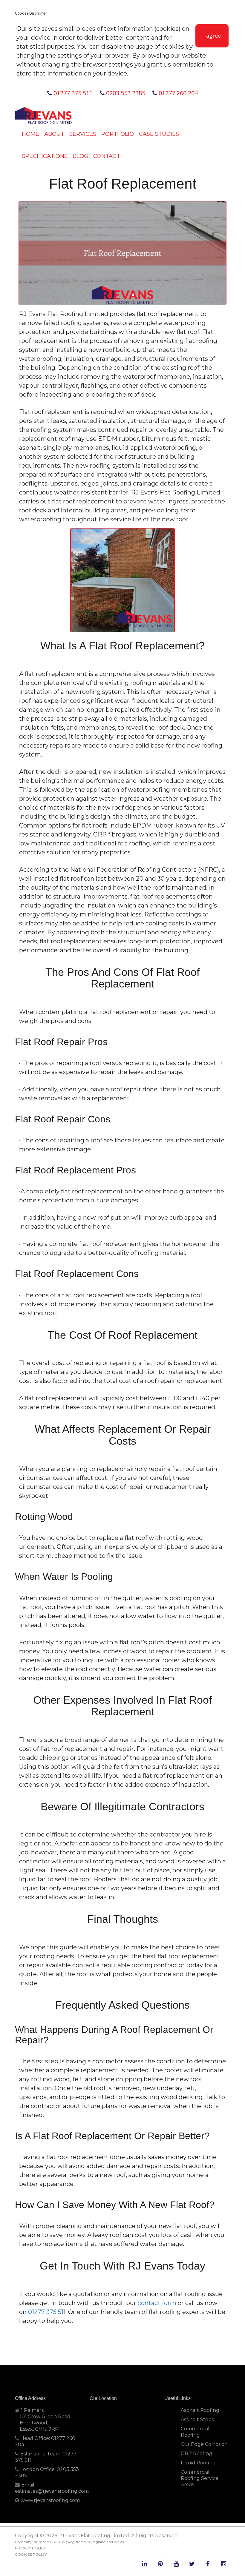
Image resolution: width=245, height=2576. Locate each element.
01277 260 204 (177, 93)
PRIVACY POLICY (30, 2548)
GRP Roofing (196, 2453)
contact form (157, 2303)
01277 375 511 (72, 93)
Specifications (45, 156)
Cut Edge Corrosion (204, 2444)
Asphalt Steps (197, 2419)
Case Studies (159, 134)
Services (83, 134)
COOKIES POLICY (31, 2554)
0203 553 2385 (125, 93)
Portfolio (118, 134)
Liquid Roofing (198, 2463)
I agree (212, 36)
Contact (107, 156)
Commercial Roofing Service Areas (200, 2478)
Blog (80, 156)
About (54, 134)
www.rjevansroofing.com (50, 2500)
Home (30, 134)
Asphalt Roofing (200, 2410)
